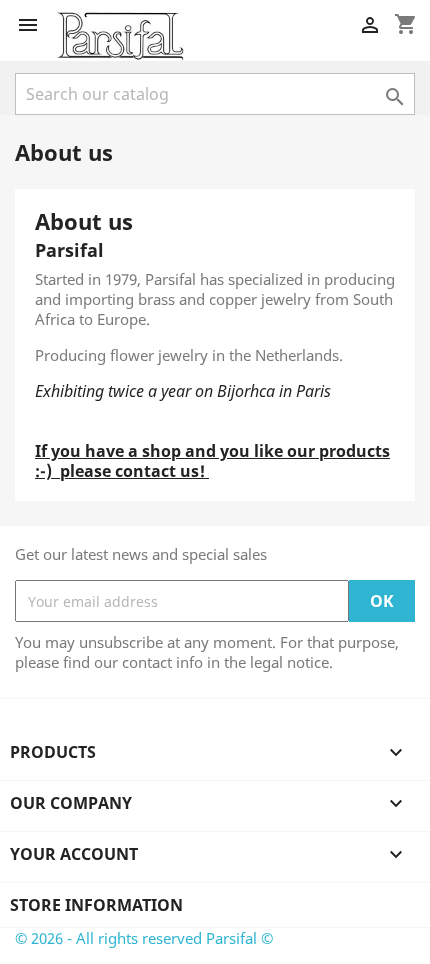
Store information (96, 905)
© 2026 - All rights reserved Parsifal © (144, 938)
